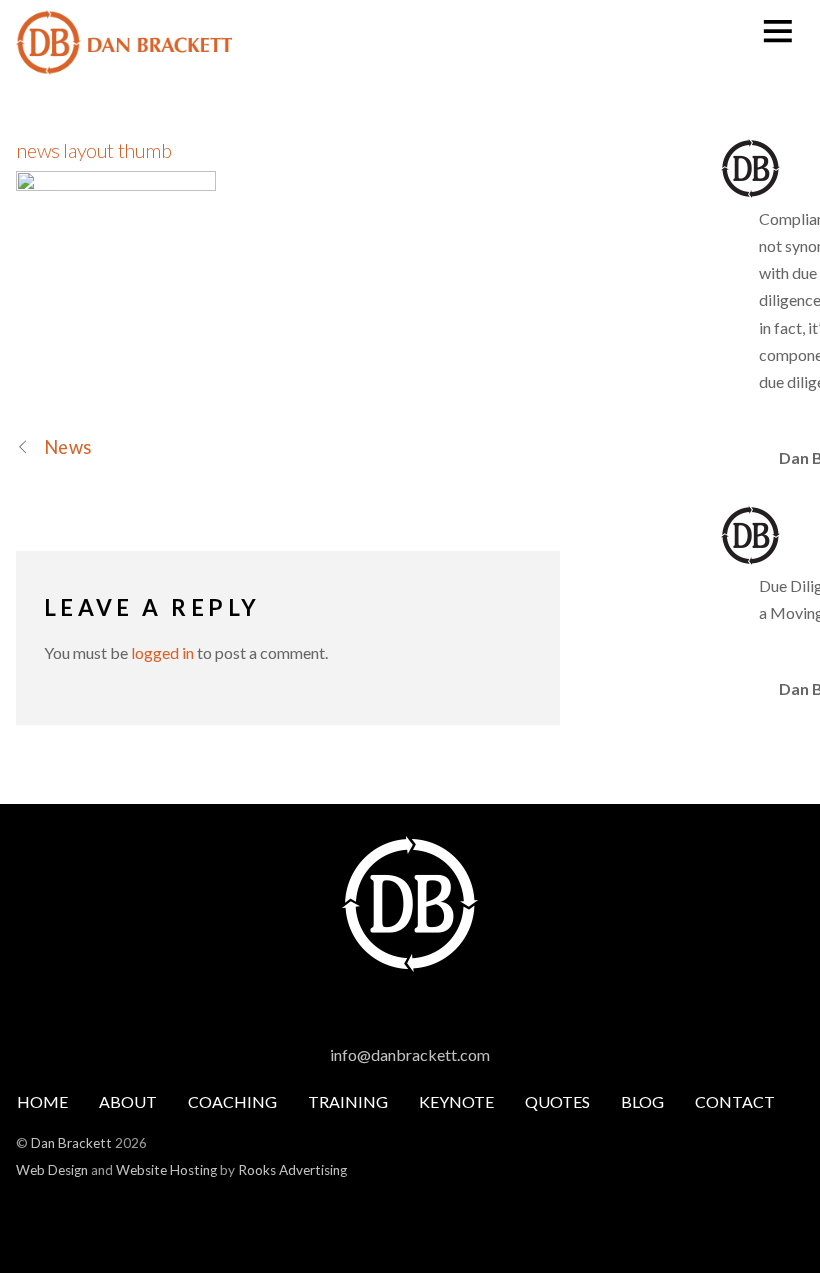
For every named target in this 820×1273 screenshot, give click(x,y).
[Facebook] (390, 1009)
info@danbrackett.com (410, 1054)
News (67, 447)
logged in (162, 652)
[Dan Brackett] (124, 63)
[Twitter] (354, 1009)
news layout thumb (93, 150)
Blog (642, 1101)
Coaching (232, 1101)
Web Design (52, 1170)
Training (348, 1101)
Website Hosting (166, 1170)
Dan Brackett (71, 1143)
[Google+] (426, 1009)
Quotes (557, 1101)
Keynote (456, 1101)
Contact (735, 1101)
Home (42, 1101)
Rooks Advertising (292, 1170)
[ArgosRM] (462, 1009)
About (128, 1101)
